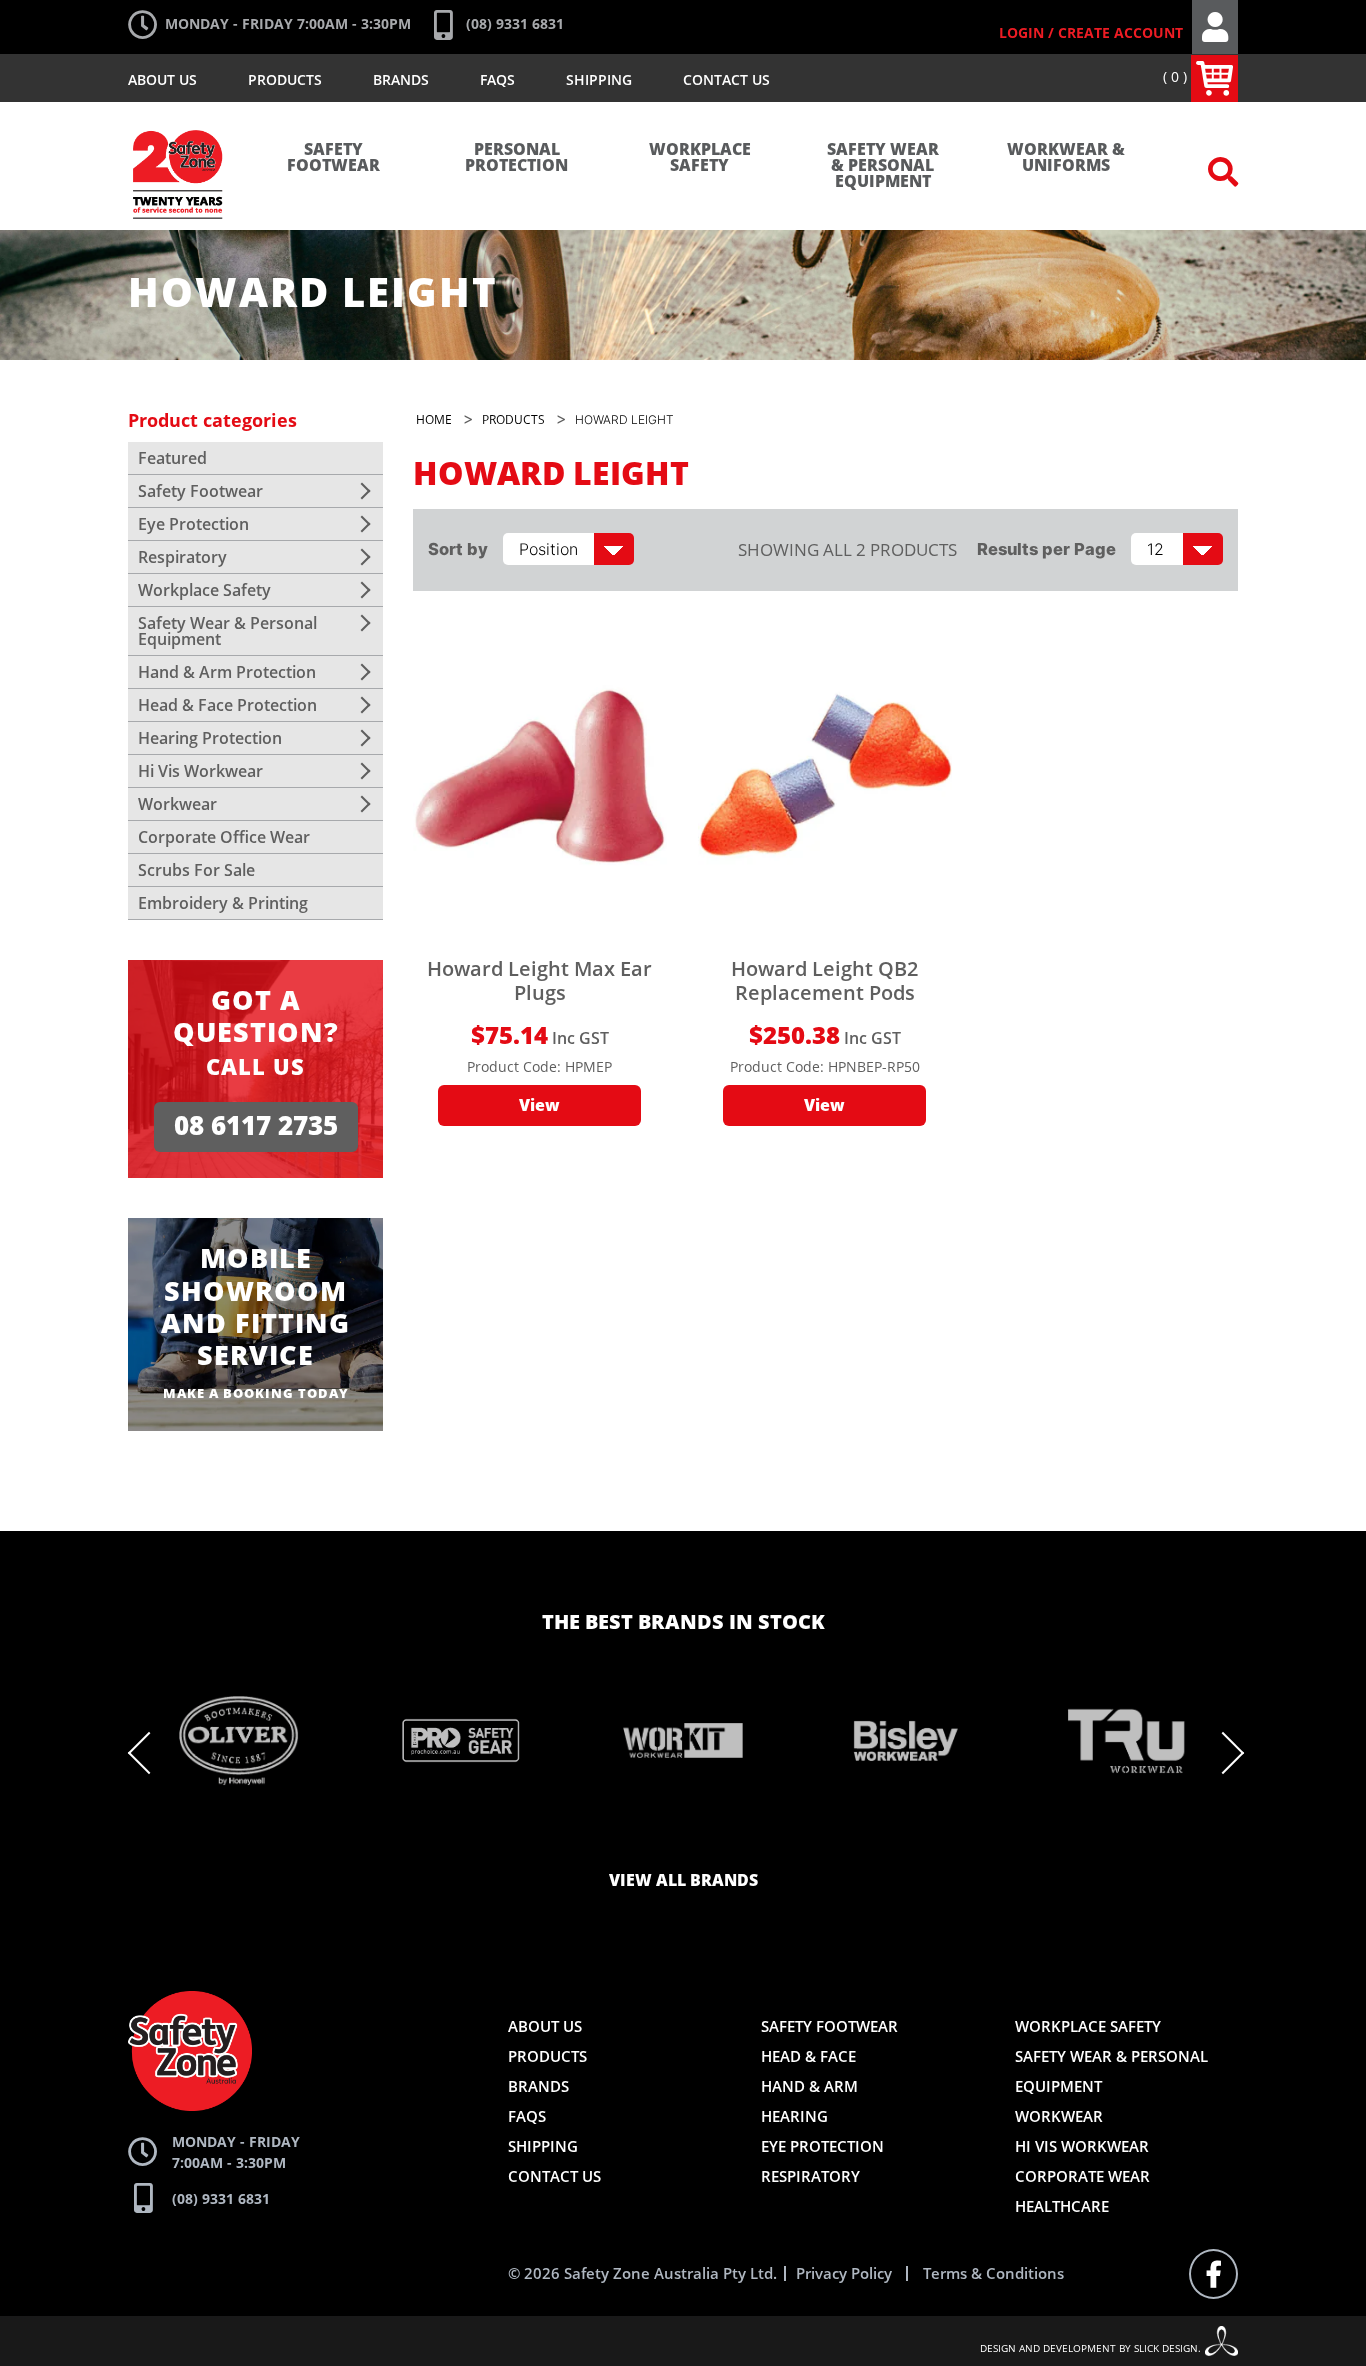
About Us (162, 79)
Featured (172, 458)
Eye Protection (193, 524)
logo (178, 120)
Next (1223, 1753)
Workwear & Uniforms (1066, 158)
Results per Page (1046, 549)
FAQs (497, 79)
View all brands (683, 1881)
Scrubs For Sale (196, 870)
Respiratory (182, 557)
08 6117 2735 (256, 1126)
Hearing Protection (210, 738)
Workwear (177, 804)
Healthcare (1062, 2206)
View (539, 1106)
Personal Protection (516, 158)
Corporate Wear (1082, 2176)
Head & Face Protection (227, 705)
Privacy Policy (844, 2273)
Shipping (599, 79)
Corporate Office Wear (224, 837)
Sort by (458, 549)
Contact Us (726, 79)
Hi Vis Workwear (200, 771)
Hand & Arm (809, 2086)
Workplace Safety (700, 158)
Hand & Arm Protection (227, 672)
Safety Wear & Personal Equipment (883, 166)
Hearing (794, 2116)
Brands (401, 79)
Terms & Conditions (993, 2273)
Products (285, 79)
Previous (149, 1753)
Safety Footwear (333, 158)
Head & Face (808, 2056)
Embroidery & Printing (223, 903)
